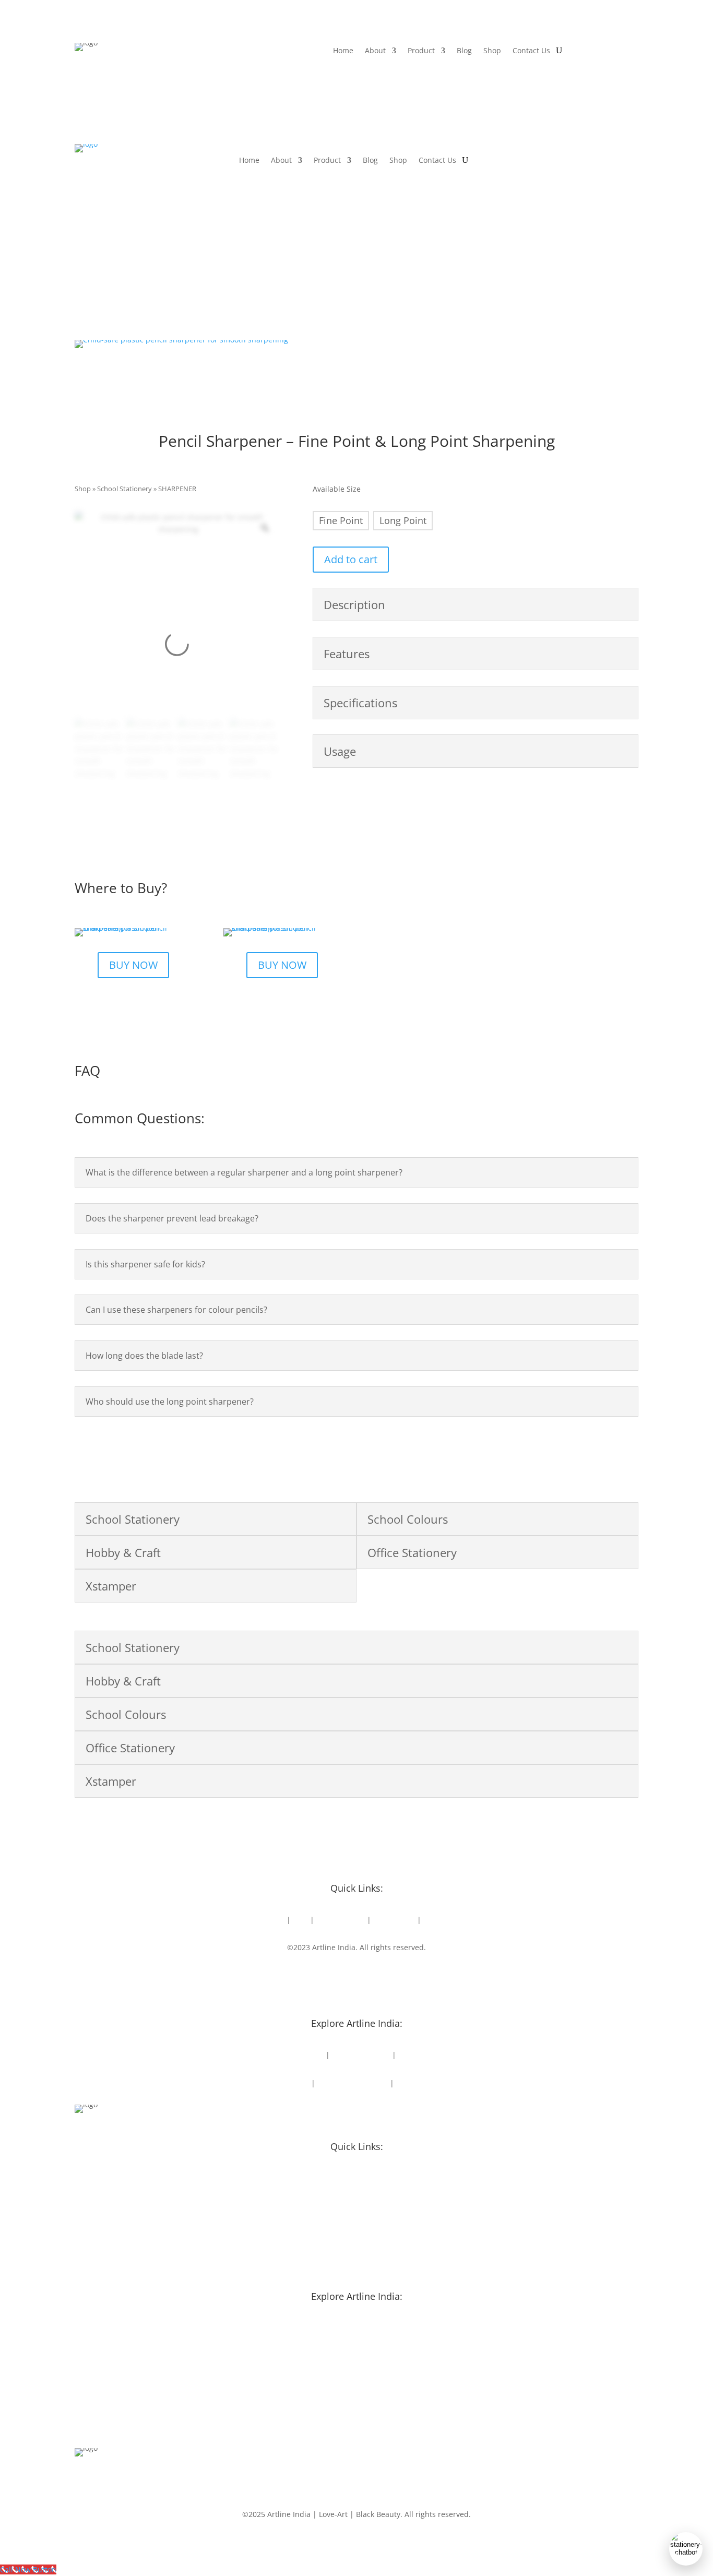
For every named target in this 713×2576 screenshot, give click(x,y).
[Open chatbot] (686, 2549)
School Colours (424, 2055)
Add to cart (351, 559)
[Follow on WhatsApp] (388, 1978)
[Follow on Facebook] (304, 1978)
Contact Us (531, 51)
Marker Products (280, 2083)
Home (343, 51)
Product (421, 51)
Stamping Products (429, 2083)
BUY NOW (133, 965)
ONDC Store (394, 1920)
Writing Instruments (353, 2083)
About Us (269, 1920)
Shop (492, 51)
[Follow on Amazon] (409, 1978)
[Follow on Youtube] (367, 1978)
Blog (464, 51)
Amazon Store (341, 1920)
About (375, 51)
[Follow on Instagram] (325, 1978)
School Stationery (124, 489)
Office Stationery (361, 2055)
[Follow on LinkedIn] (346, 1978)
